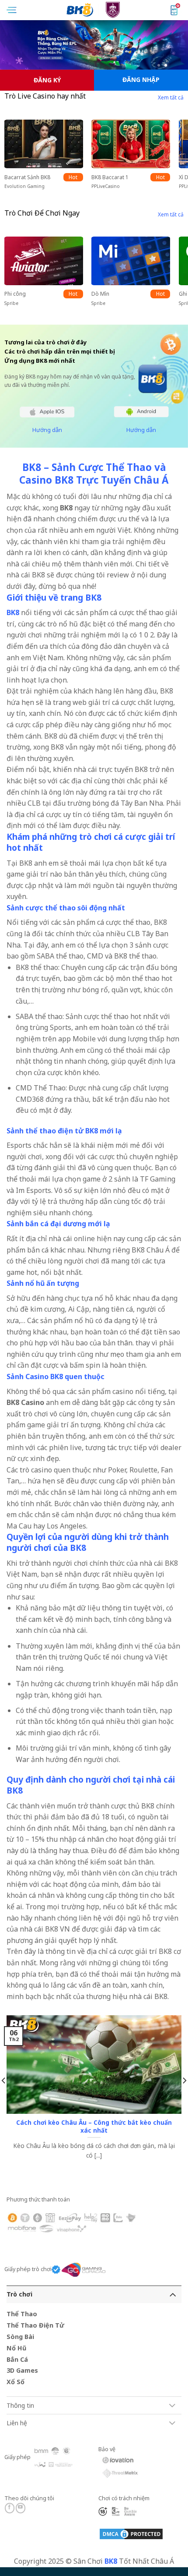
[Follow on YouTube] (21, 2508)
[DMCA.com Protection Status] (131, 2533)
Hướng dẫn (47, 430)
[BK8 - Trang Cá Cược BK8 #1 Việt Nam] (94, 10)
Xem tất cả (171, 97)
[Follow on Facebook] (10, 2508)
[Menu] (12, 10)
